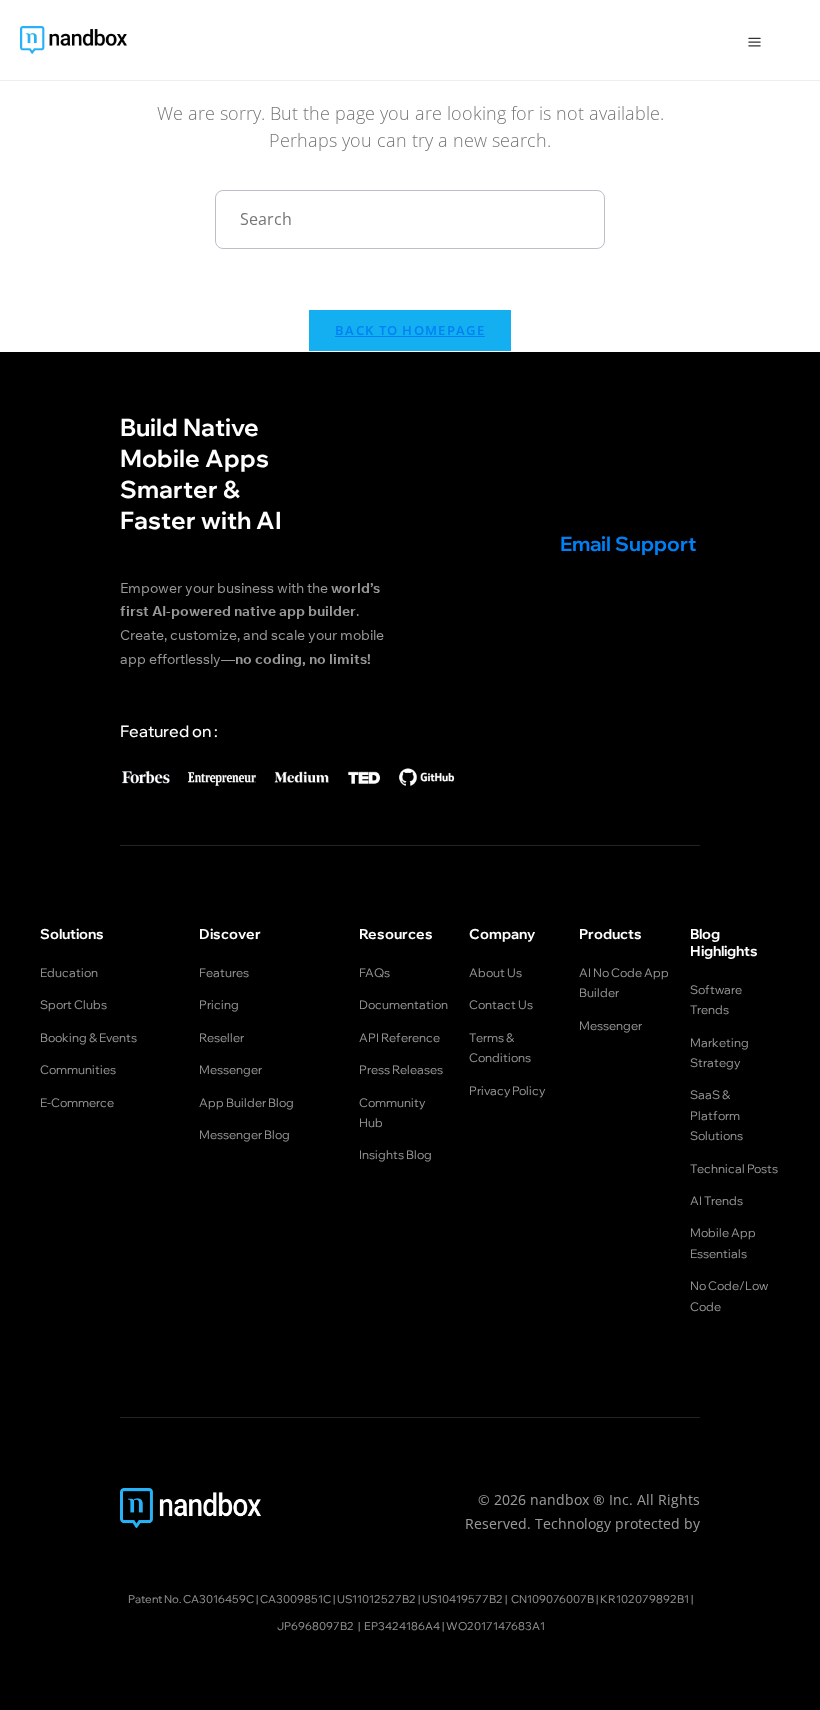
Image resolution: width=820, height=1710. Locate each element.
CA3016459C (218, 1599)
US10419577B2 (462, 1599)
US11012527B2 (376, 1599)
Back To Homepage (410, 330)
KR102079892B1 (644, 1599)
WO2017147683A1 (495, 1626)
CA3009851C (295, 1599)
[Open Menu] (754, 40)
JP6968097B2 (315, 1626)
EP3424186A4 (402, 1626)
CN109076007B (552, 1599)
